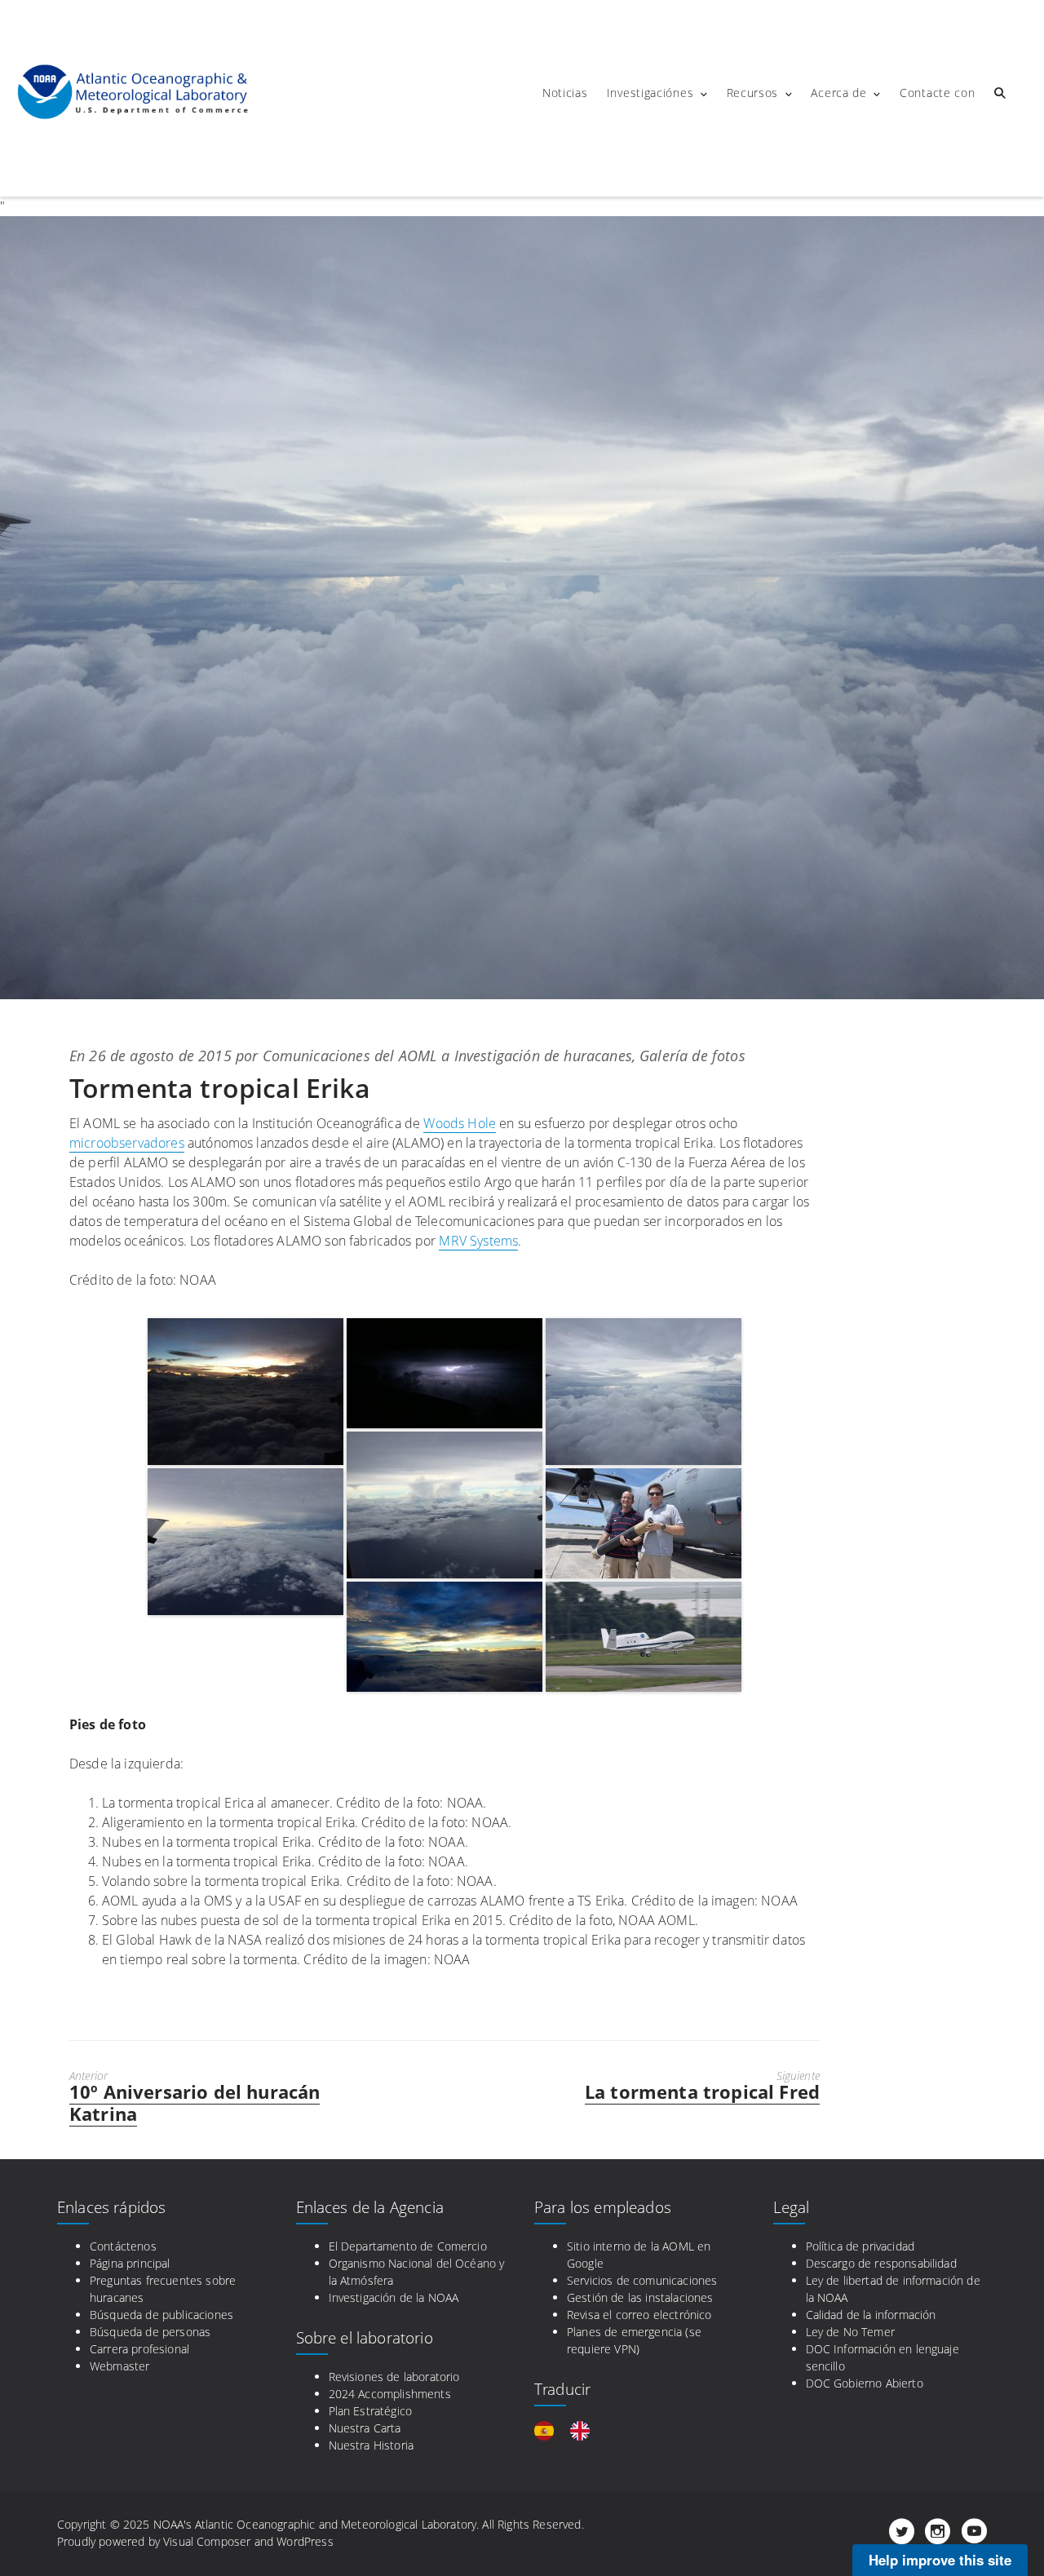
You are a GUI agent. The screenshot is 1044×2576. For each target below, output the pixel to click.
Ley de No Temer (850, 2332)
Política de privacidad (860, 2246)
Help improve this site (940, 2560)
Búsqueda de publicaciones (161, 2315)
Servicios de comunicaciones (642, 2280)
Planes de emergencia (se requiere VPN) (634, 2340)
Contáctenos (123, 2246)
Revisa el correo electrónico (639, 2315)
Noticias (565, 93)
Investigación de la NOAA (394, 2297)
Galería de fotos (692, 1056)
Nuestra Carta (365, 2428)
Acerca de (838, 93)
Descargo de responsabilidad (881, 2263)
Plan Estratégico (371, 2411)
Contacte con (937, 93)
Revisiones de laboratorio (394, 2377)
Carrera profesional (139, 2349)
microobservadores (127, 1143)
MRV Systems (478, 1241)
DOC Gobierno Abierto (865, 2383)
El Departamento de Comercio (408, 2246)
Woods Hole (460, 1123)
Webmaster (119, 2366)
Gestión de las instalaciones (640, 2297)
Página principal (130, 2263)
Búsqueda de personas (150, 2332)
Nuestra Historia (372, 2445)
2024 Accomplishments (390, 2394)
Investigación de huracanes (543, 1056)
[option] (584, 2431)
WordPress (305, 2541)
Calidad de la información (871, 2315)
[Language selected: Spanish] (570, 2431)
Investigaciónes (650, 93)
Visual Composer (207, 2541)
